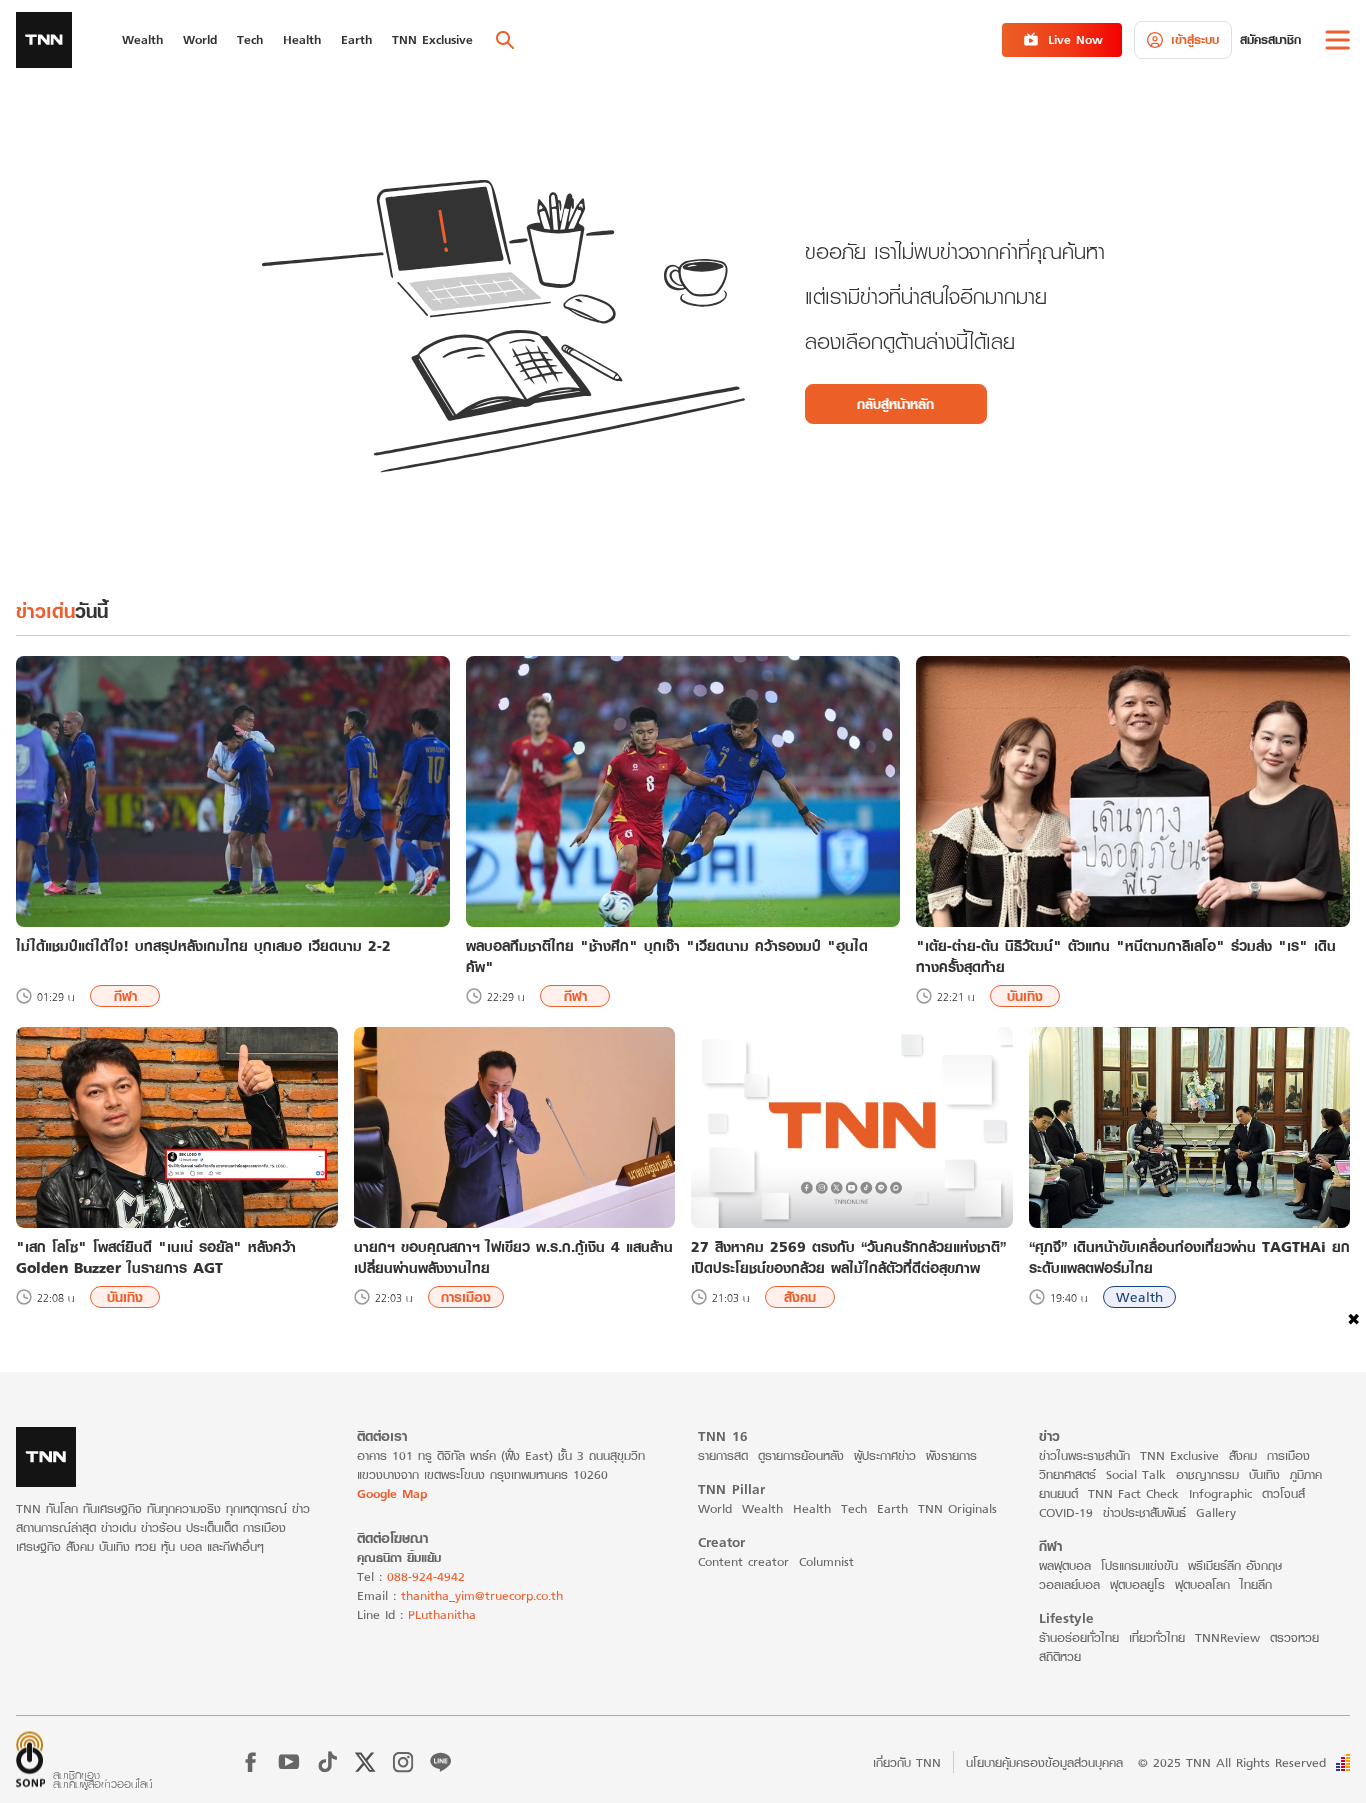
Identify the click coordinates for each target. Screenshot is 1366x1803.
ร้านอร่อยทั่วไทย (1079, 1637)
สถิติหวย (1060, 1656)
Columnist (826, 1561)
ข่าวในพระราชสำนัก (1084, 1455)
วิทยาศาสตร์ (1067, 1474)
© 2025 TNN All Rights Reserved (1232, 1762)
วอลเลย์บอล (1069, 1584)
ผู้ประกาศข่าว (885, 1455)
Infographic (1220, 1493)
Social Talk (1136, 1474)
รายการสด (723, 1455)
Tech (854, 1508)
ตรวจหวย (1294, 1637)
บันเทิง (1025, 996)
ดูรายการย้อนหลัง (801, 1455)
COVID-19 (1066, 1512)
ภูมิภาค (1306, 1474)
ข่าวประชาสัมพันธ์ (1144, 1512)
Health (812, 1508)
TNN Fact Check (1133, 1493)
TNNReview (1227, 1637)
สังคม (800, 1297)
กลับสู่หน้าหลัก (895, 404)
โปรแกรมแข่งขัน (1139, 1565)
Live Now (1075, 39)
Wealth (1139, 1297)
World (715, 1508)
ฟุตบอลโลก (1202, 1584)
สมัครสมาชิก (1270, 39)
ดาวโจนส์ (1283, 1493)
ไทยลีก (1256, 1584)
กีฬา (125, 996)
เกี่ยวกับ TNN (907, 1762)
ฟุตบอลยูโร (1137, 1584)
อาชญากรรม (1207, 1474)
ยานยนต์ (1058, 1493)
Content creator (743, 1561)
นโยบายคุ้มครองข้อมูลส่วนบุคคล (1044, 1762)
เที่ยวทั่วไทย (1157, 1637)
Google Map (392, 1493)
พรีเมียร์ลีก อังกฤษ (1235, 1565)
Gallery (1216, 1512)
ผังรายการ (951, 1455)
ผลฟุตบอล (1065, 1565)
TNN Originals (957, 1508)
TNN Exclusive (1179, 1455)
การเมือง (466, 1297)
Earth (892, 1508)
